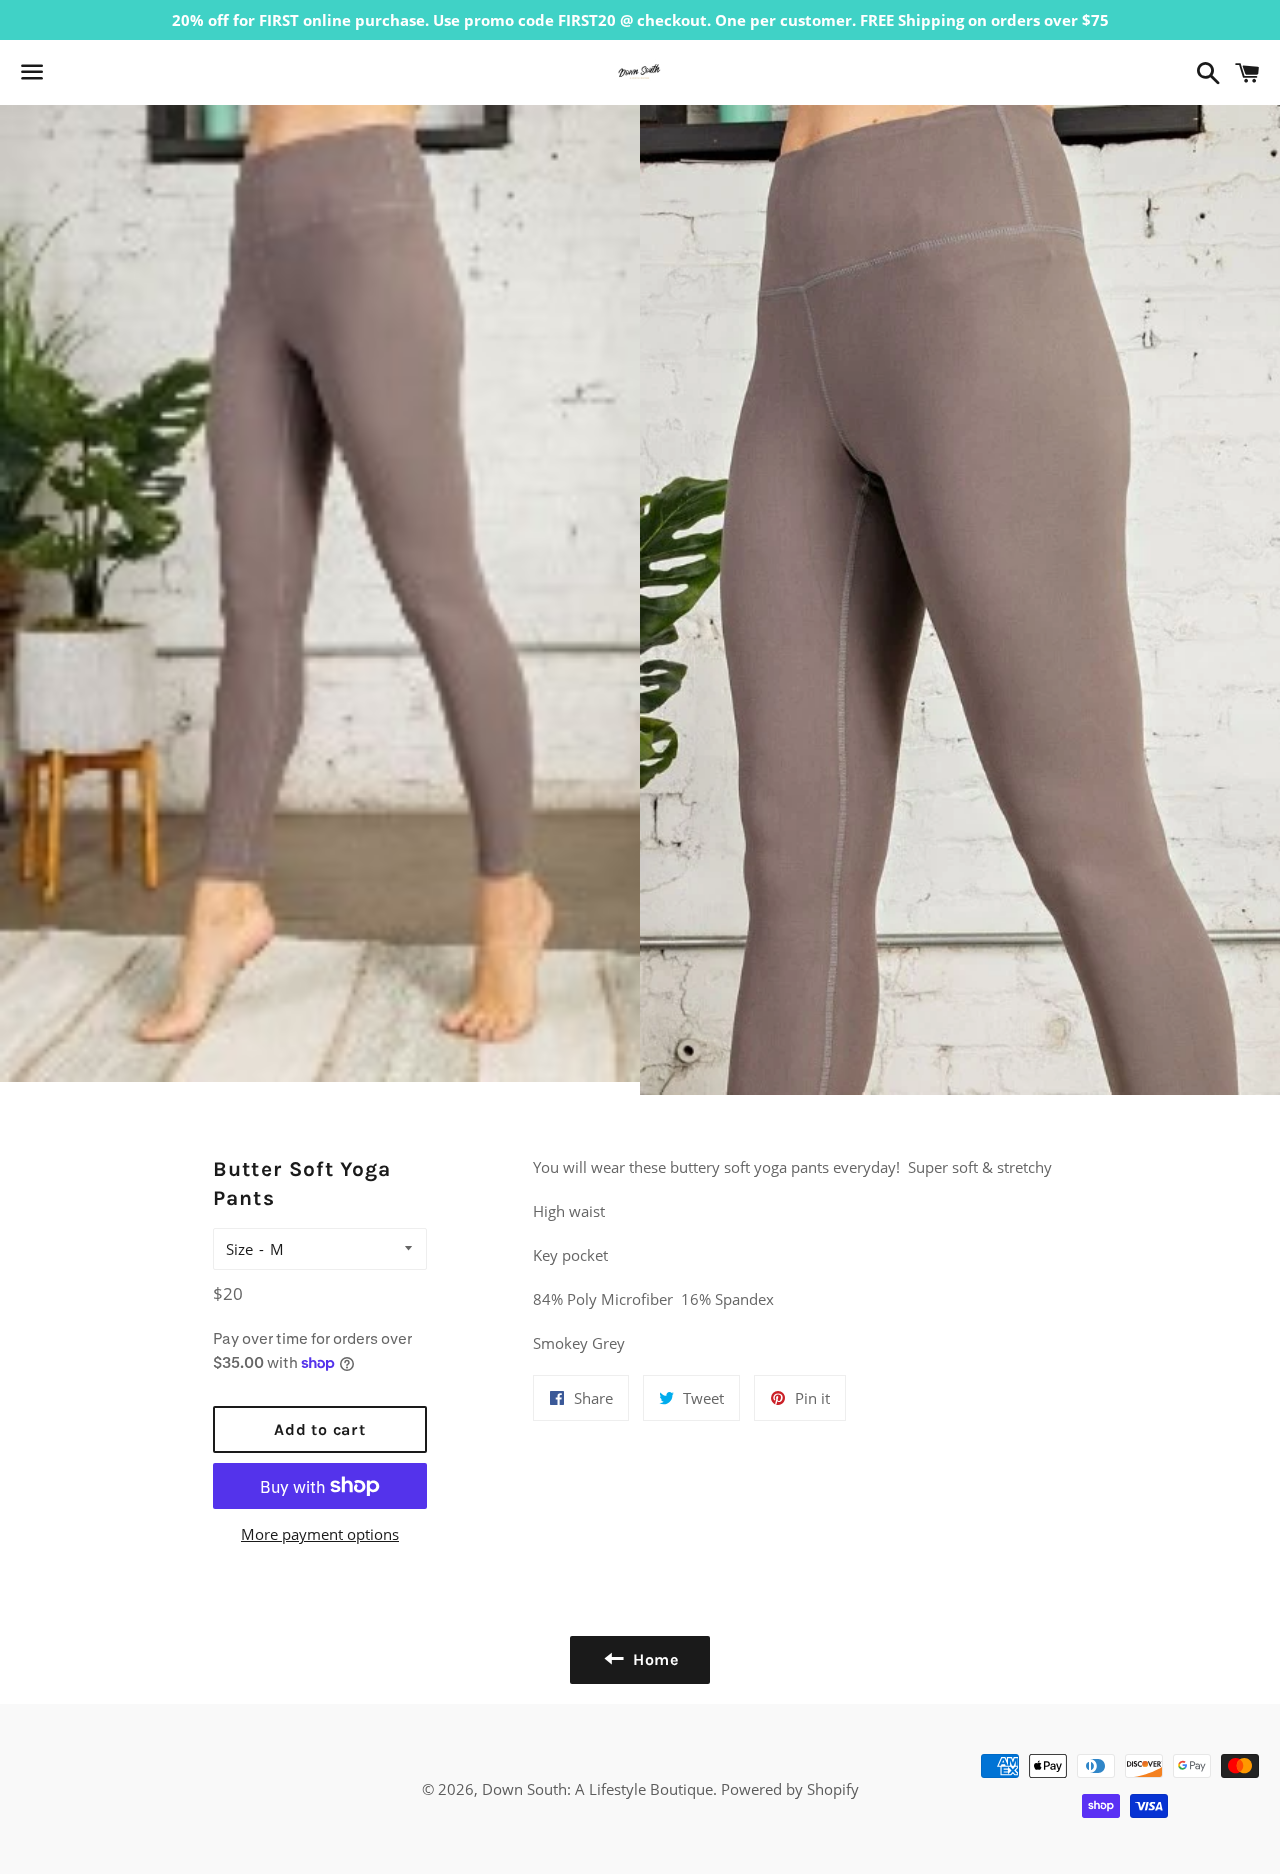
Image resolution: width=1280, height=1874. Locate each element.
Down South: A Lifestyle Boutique (597, 1789)
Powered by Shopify (790, 1789)
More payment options (320, 1534)
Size (239, 1249)
